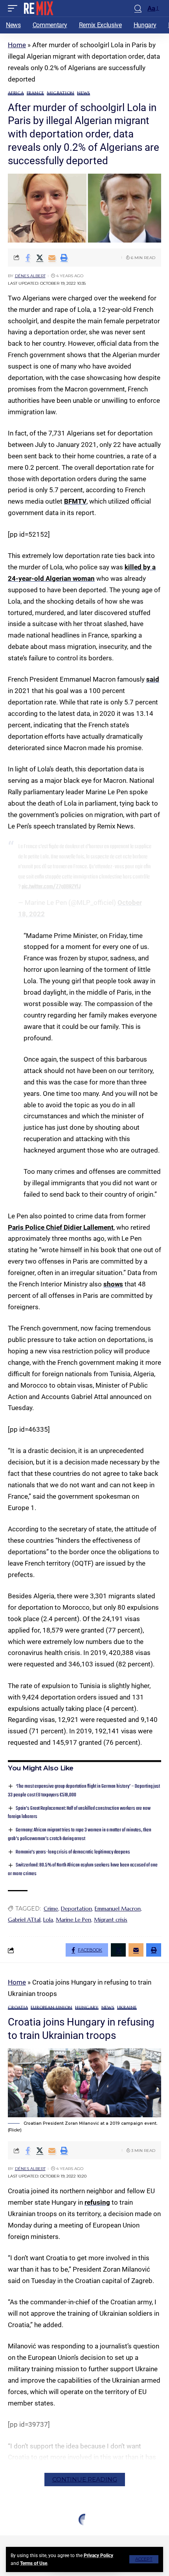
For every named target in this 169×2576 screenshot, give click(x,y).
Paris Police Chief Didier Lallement (61, 1227)
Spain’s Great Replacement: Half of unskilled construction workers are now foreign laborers (79, 1813)
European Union (51, 2008)
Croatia (18, 2008)
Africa (16, 93)
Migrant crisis (111, 1920)
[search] (138, 8)
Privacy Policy (98, 2556)
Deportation (76, 1909)
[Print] (64, 258)
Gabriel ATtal (24, 1920)
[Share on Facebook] (28, 258)
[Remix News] (38, 8)
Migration (61, 93)
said (153, 679)
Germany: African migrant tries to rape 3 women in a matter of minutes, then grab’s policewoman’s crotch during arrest (80, 1834)
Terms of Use (34, 2563)
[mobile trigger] (15, 8)
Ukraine (127, 2008)
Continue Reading (85, 2479)
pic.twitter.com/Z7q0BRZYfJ (51, 887)
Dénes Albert (30, 276)
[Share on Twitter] (40, 258)
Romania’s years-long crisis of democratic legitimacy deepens (73, 1852)
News (84, 93)
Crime (51, 1909)
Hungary (87, 2008)
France (36, 93)
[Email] (52, 258)
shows (113, 1284)
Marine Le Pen (73, 1920)
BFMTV (75, 501)
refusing (97, 2202)
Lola (48, 1920)
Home (17, 45)
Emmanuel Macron (118, 1909)
